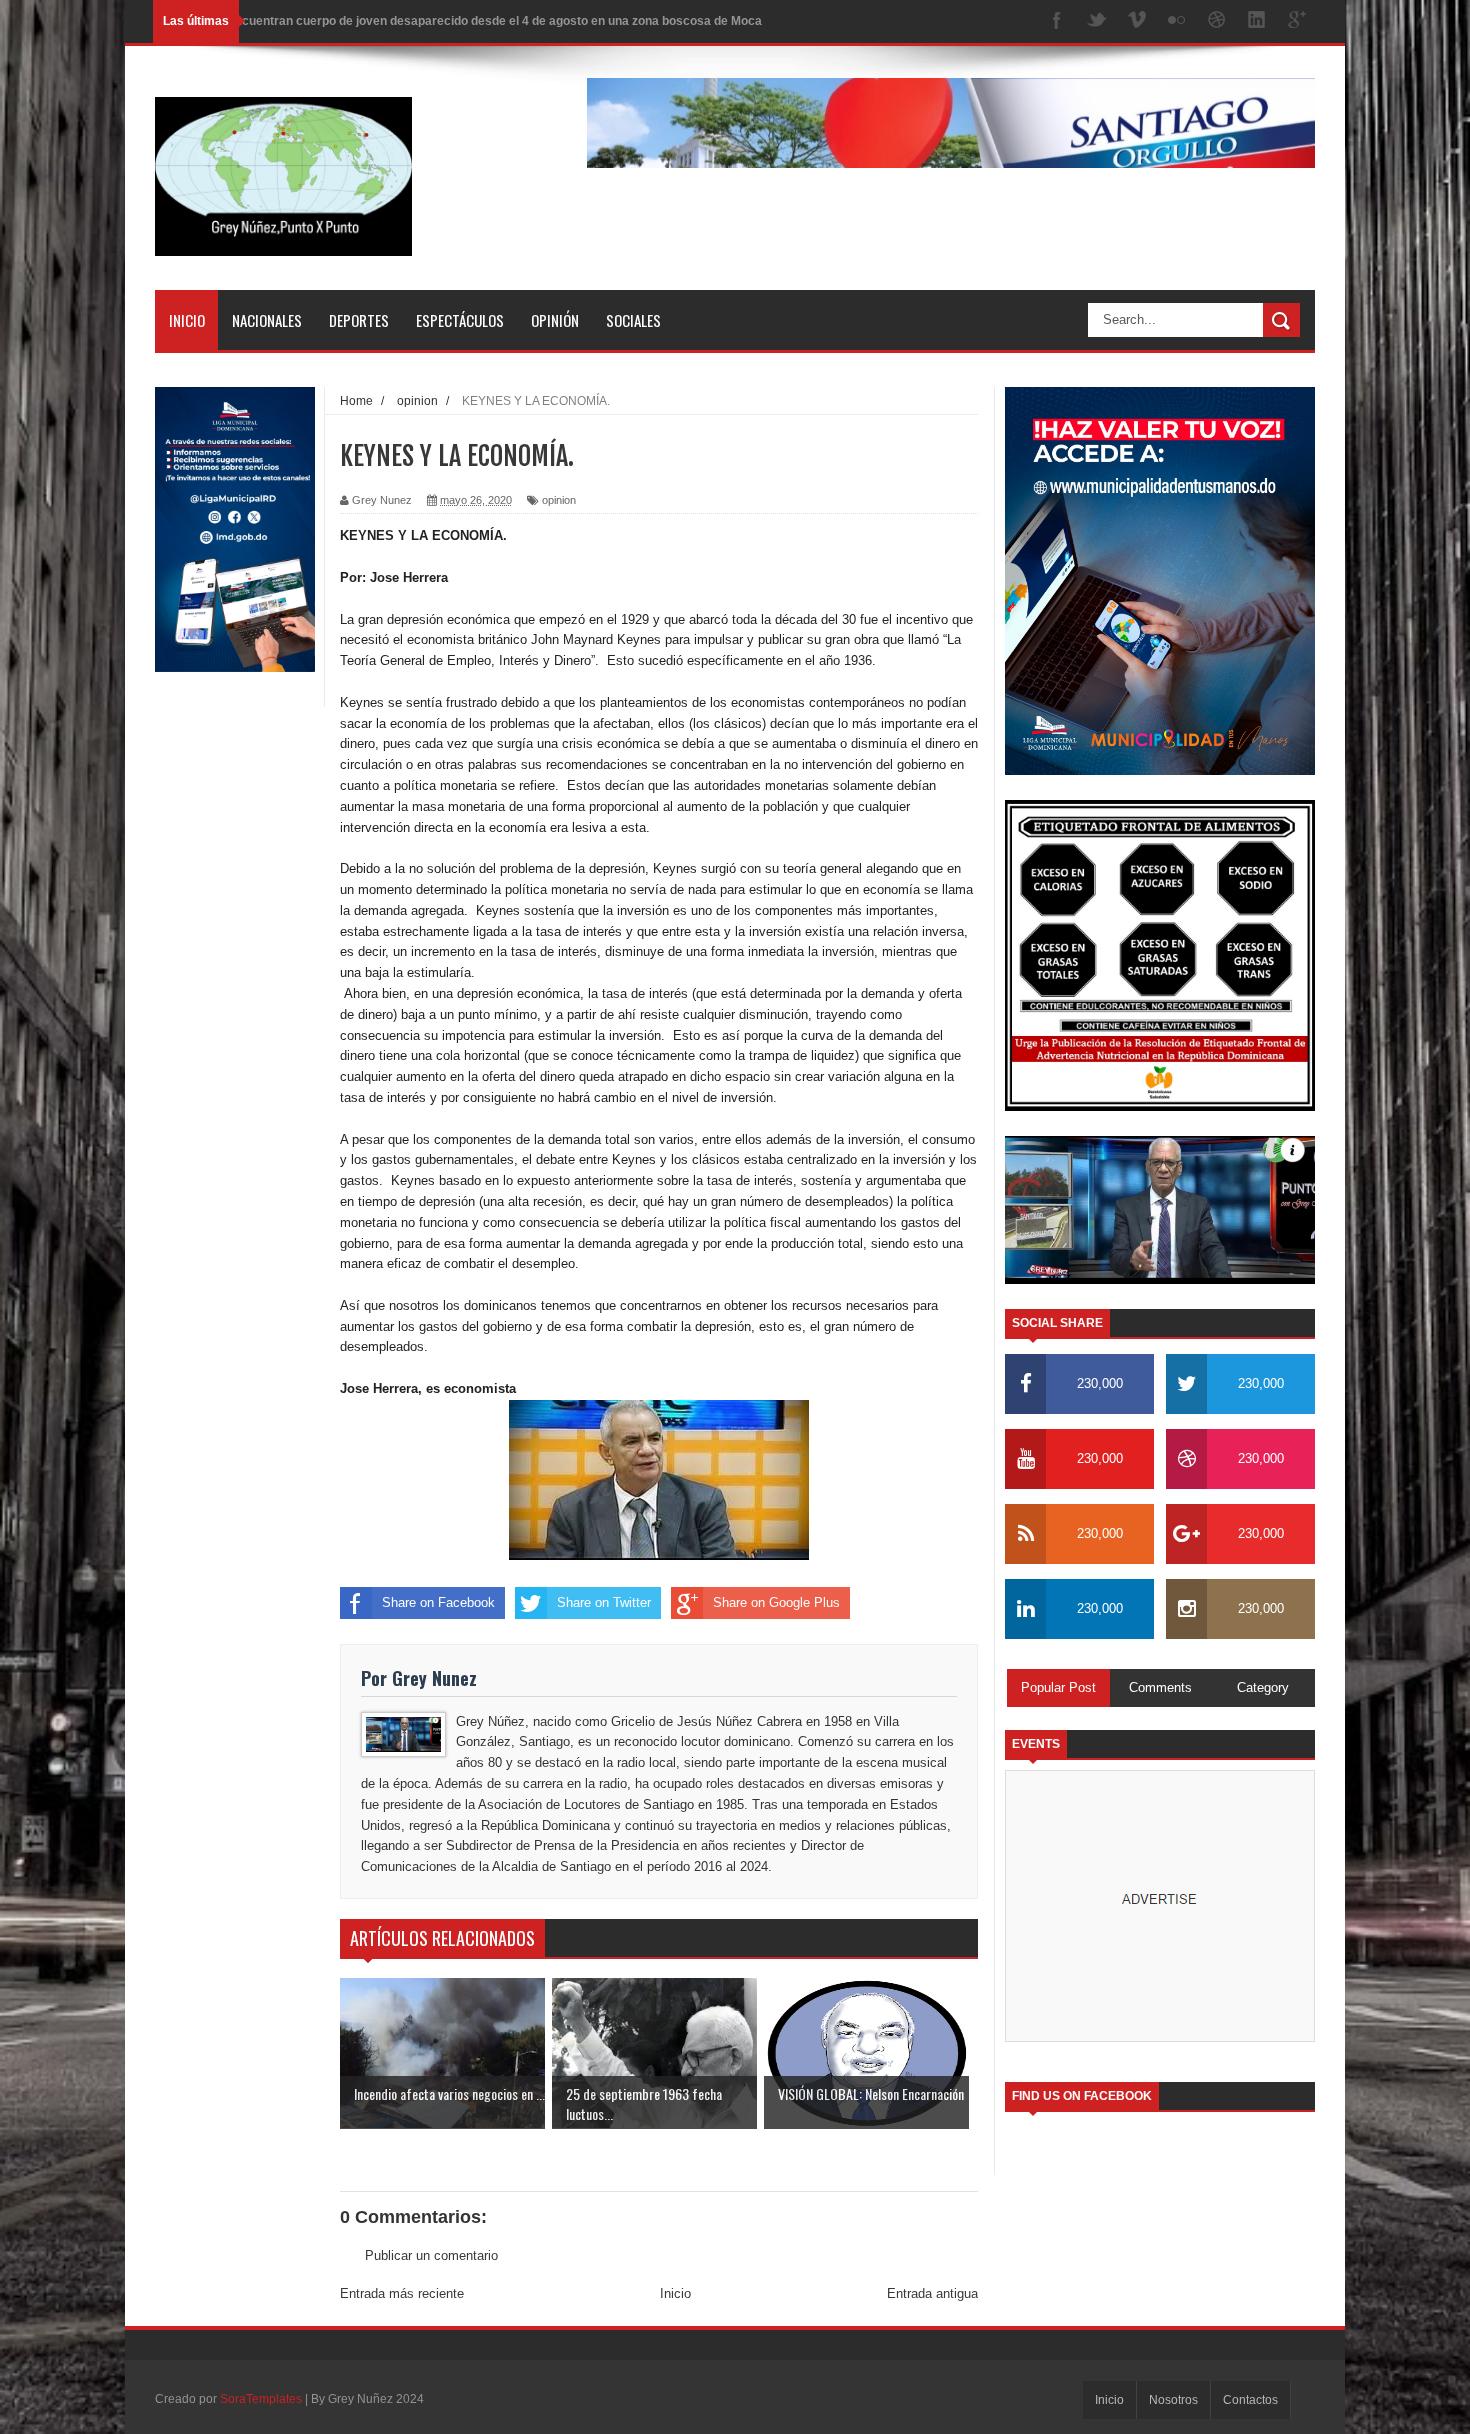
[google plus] (1297, 21)
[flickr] (1177, 21)
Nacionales (267, 320)
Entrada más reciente (402, 2293)
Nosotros (1173, 2400)
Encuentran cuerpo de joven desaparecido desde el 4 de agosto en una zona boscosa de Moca (494, 21)
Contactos (1250, 2400)
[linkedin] (1257, 21)
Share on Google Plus (776, 1602)
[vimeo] (1137, 21)
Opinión (555, 320)
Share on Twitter (604, 1602)
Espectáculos (460, 320)
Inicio (187, 320)
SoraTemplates (261, 2399)
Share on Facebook (438, 1602)
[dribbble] (1217, 21)
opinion (559, 500)
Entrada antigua (932, 2293)
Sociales (633, 320)
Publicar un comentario (431, 2255)
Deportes (359, 320)
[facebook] (1057, 21)
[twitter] (1097, 21)
